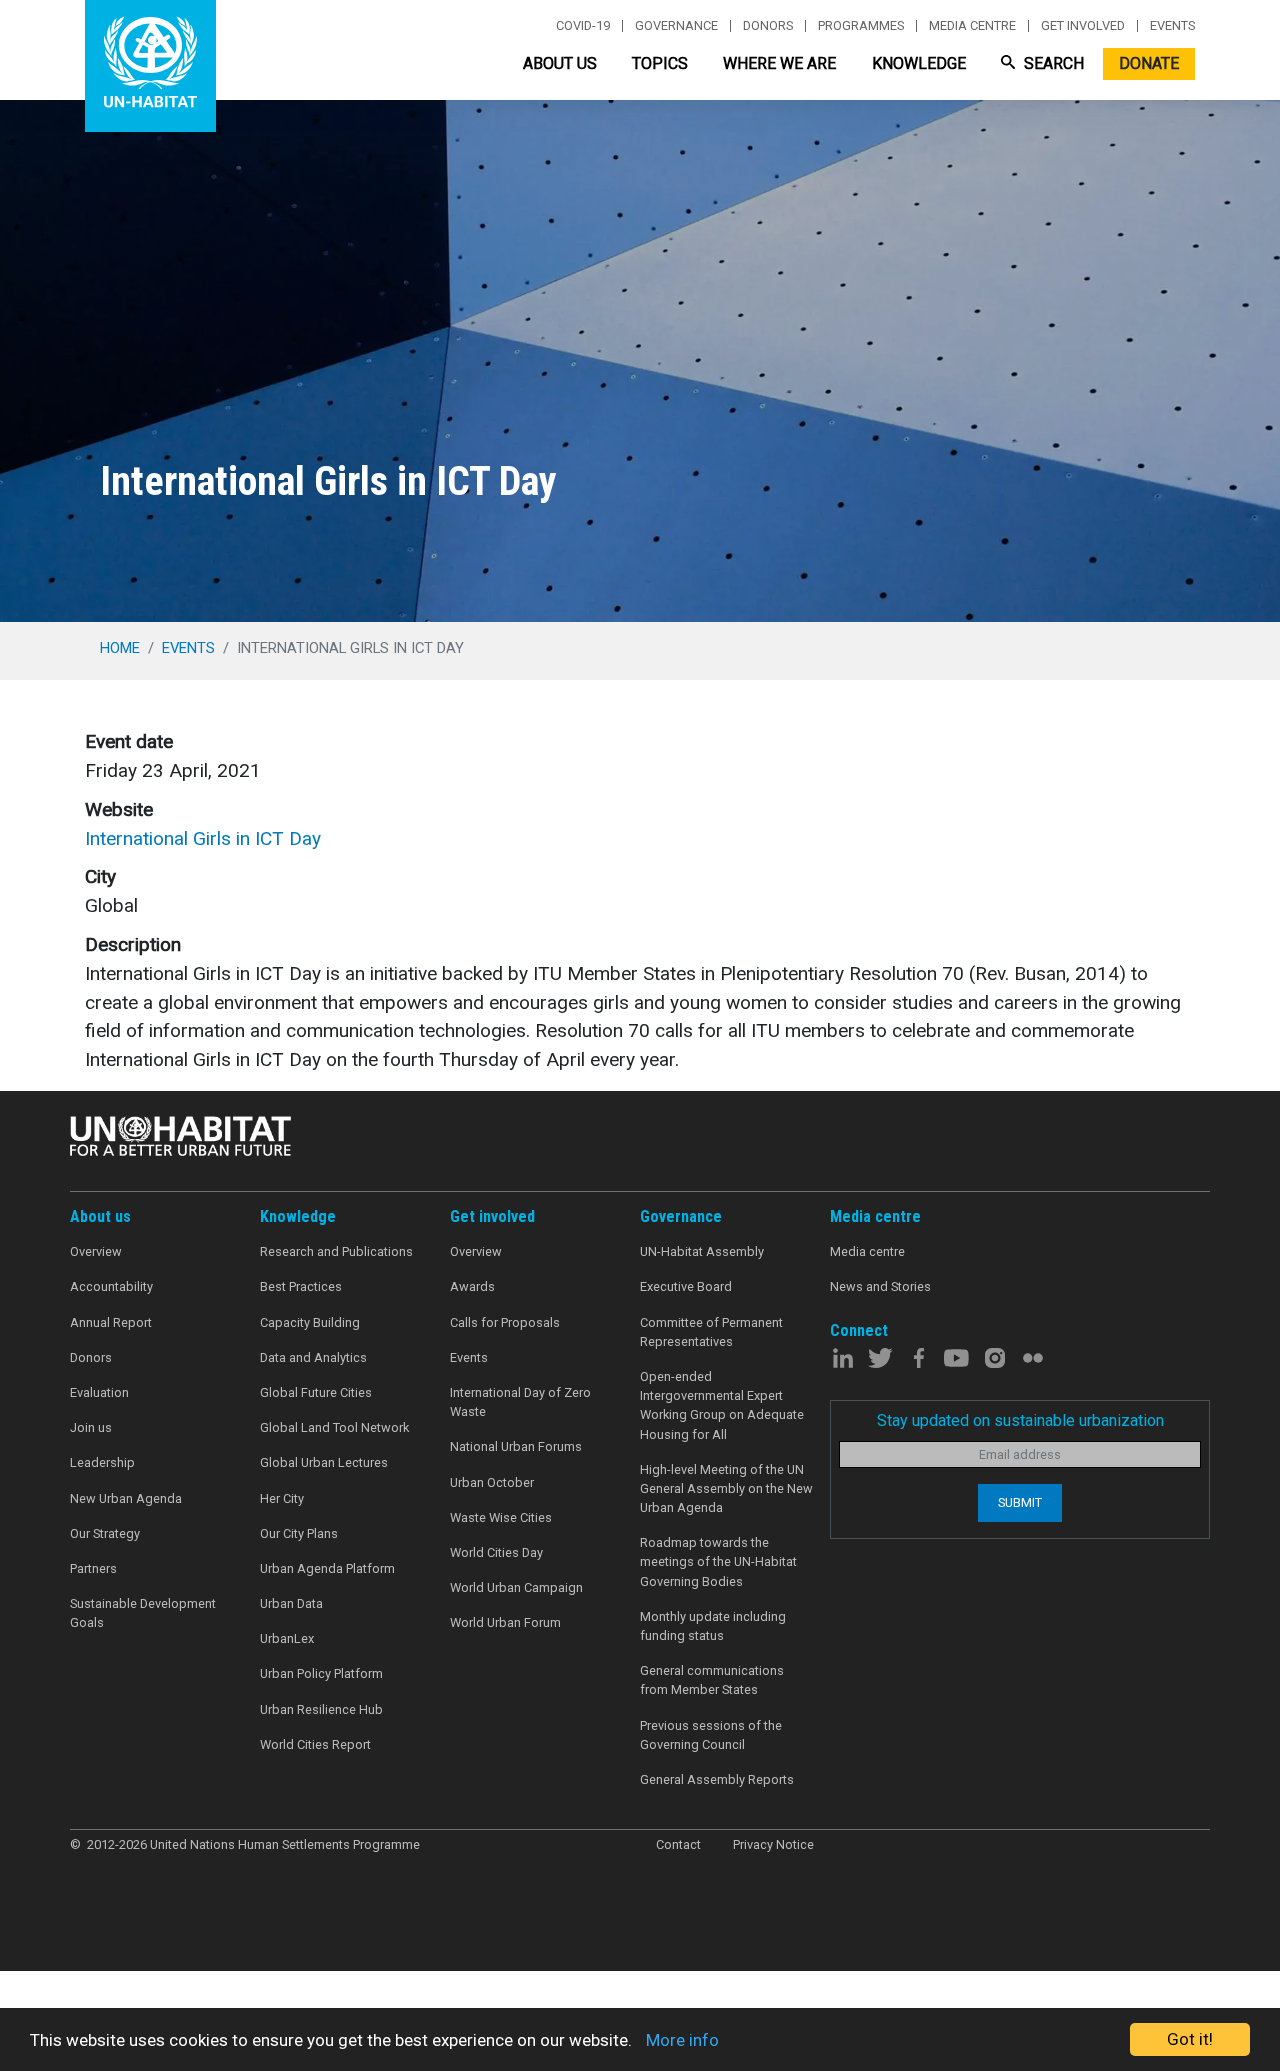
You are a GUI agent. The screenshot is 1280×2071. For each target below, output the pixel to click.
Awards (472, 1286)
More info (682, 2040)
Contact (678, 1844)
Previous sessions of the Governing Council (711, 1735)
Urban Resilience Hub (321, 1709)
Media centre (972, 26)
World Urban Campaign (516, 1587)
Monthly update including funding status (713, 1626)
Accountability (111, 1286)
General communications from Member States (712, 1680)
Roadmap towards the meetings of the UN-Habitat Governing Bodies (718, 1561)
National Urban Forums (516, 1446)
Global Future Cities (316, 1392)
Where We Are (779, 63)
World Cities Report (315, 1744)
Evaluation (99, 1392)
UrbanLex (287, 1638)
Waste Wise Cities (501, 1517)
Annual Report (111, 1322)
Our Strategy (105, 1533)
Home (120, 648)
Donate (1149, 63)
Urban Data (291, 1603)
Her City (282, 1498)
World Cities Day (496, 1552)
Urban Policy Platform (321, 1673)
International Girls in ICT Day (203, 838)
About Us (560, 63)
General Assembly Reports (717, 1779)
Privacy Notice (773, 1844)
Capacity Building (310, 1322)
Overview (96, 1251)
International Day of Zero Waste (520, 1402)
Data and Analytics (313, 1357)
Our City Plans (299, 1533)
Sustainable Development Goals (143, 1613)
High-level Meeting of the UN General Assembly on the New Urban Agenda (726, 1488)
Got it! (1190, 2039)
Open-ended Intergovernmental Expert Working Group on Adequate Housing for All (722, 1405)
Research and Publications (336, 1251)
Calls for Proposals (505, 1322)
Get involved (1083, 26)
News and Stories (880, 1286)
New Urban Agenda (126, 1498)
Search (1052, 63)
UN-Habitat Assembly (702, 1251)
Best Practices (301, 1286)
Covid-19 (583, 26)
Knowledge (919, 63)
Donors (768, 26)
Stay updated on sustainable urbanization (1020, 1420)
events (188, 648)
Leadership (102, 1462)
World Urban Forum (505, 1622)
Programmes (861, 26)
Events (1172, 26)
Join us (91, 1427)
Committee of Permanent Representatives (711, 1332)
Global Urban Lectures (324, 1462)
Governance (676, 26)
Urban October (492, 1482)
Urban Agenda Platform (327, 1568)
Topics (660, 63)
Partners (93, 1568)
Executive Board (686, 1286)
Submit (1020, 1502)
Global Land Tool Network (334, 1427)
